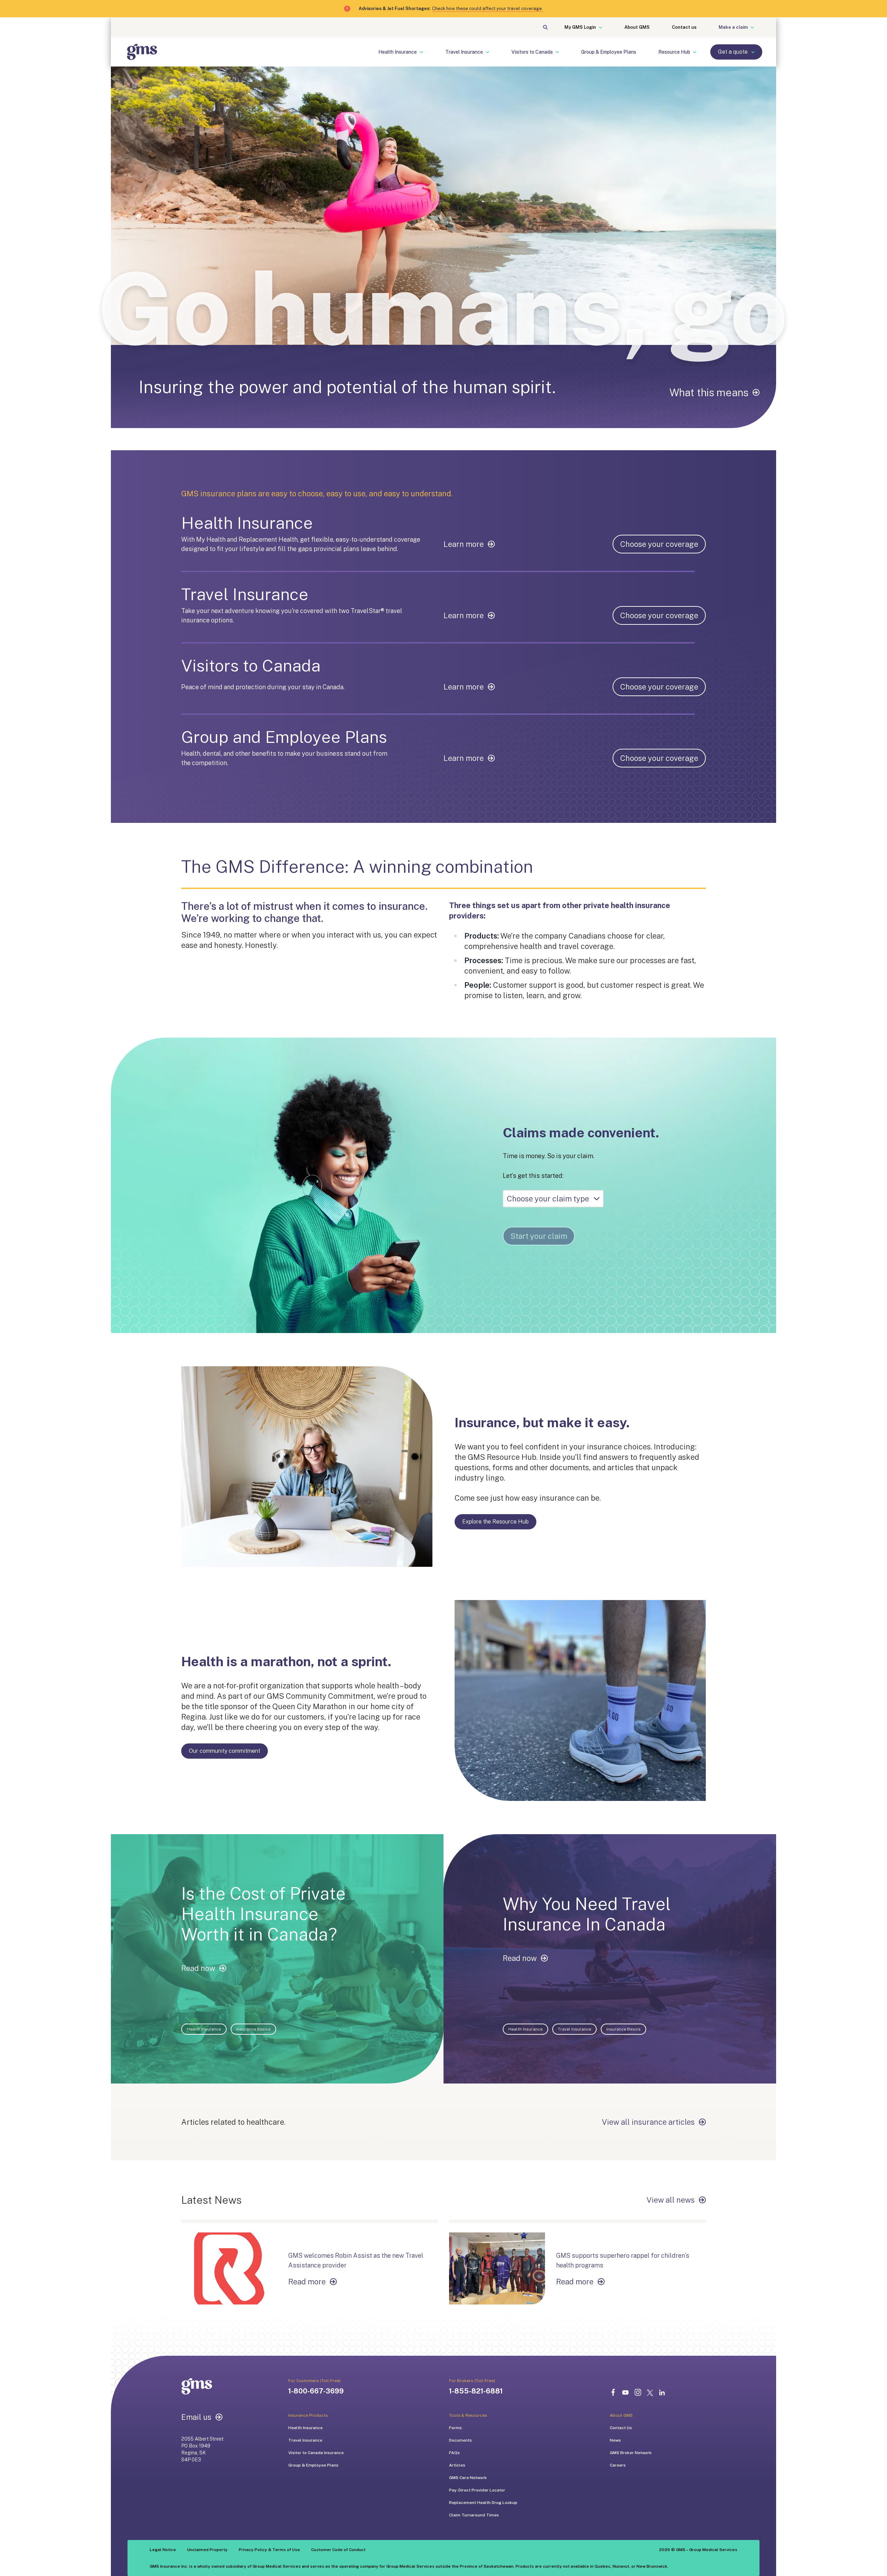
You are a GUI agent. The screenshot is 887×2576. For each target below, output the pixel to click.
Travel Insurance (464, 52)
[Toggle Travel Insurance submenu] (492, 52)
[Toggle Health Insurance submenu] (425, 52)
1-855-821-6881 (476, 2391)
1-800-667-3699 (316, 2391)
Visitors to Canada (532, 52)
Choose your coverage (659, 544)
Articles (457, 2465)
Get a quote (733, 52)
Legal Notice (163, 2550)
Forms (455, 2428)
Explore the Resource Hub (495, 1522)
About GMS (637, 27)
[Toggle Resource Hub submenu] (699, 52)
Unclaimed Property (207, 2550)
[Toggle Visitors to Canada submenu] (561, 52)
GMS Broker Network (631, 2453)
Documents (460, 2440)
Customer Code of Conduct (338, 2550)
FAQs (454, 2453)
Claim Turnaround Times (474, 2515)
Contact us (684, 27)
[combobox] (553, 1199)
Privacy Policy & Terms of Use (269, 2550)
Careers (618, 2465)
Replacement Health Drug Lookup (483, 2503)
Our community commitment (225, 1751)
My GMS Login (580, 27)
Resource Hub (674, 52)
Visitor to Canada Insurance (316, 2453)
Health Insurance (398, 52)
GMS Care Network (468, 2478)
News (615, 2440)
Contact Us (621, 2428)
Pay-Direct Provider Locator (477, 2490)
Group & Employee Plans (609, 52)
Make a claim (733, 27)
